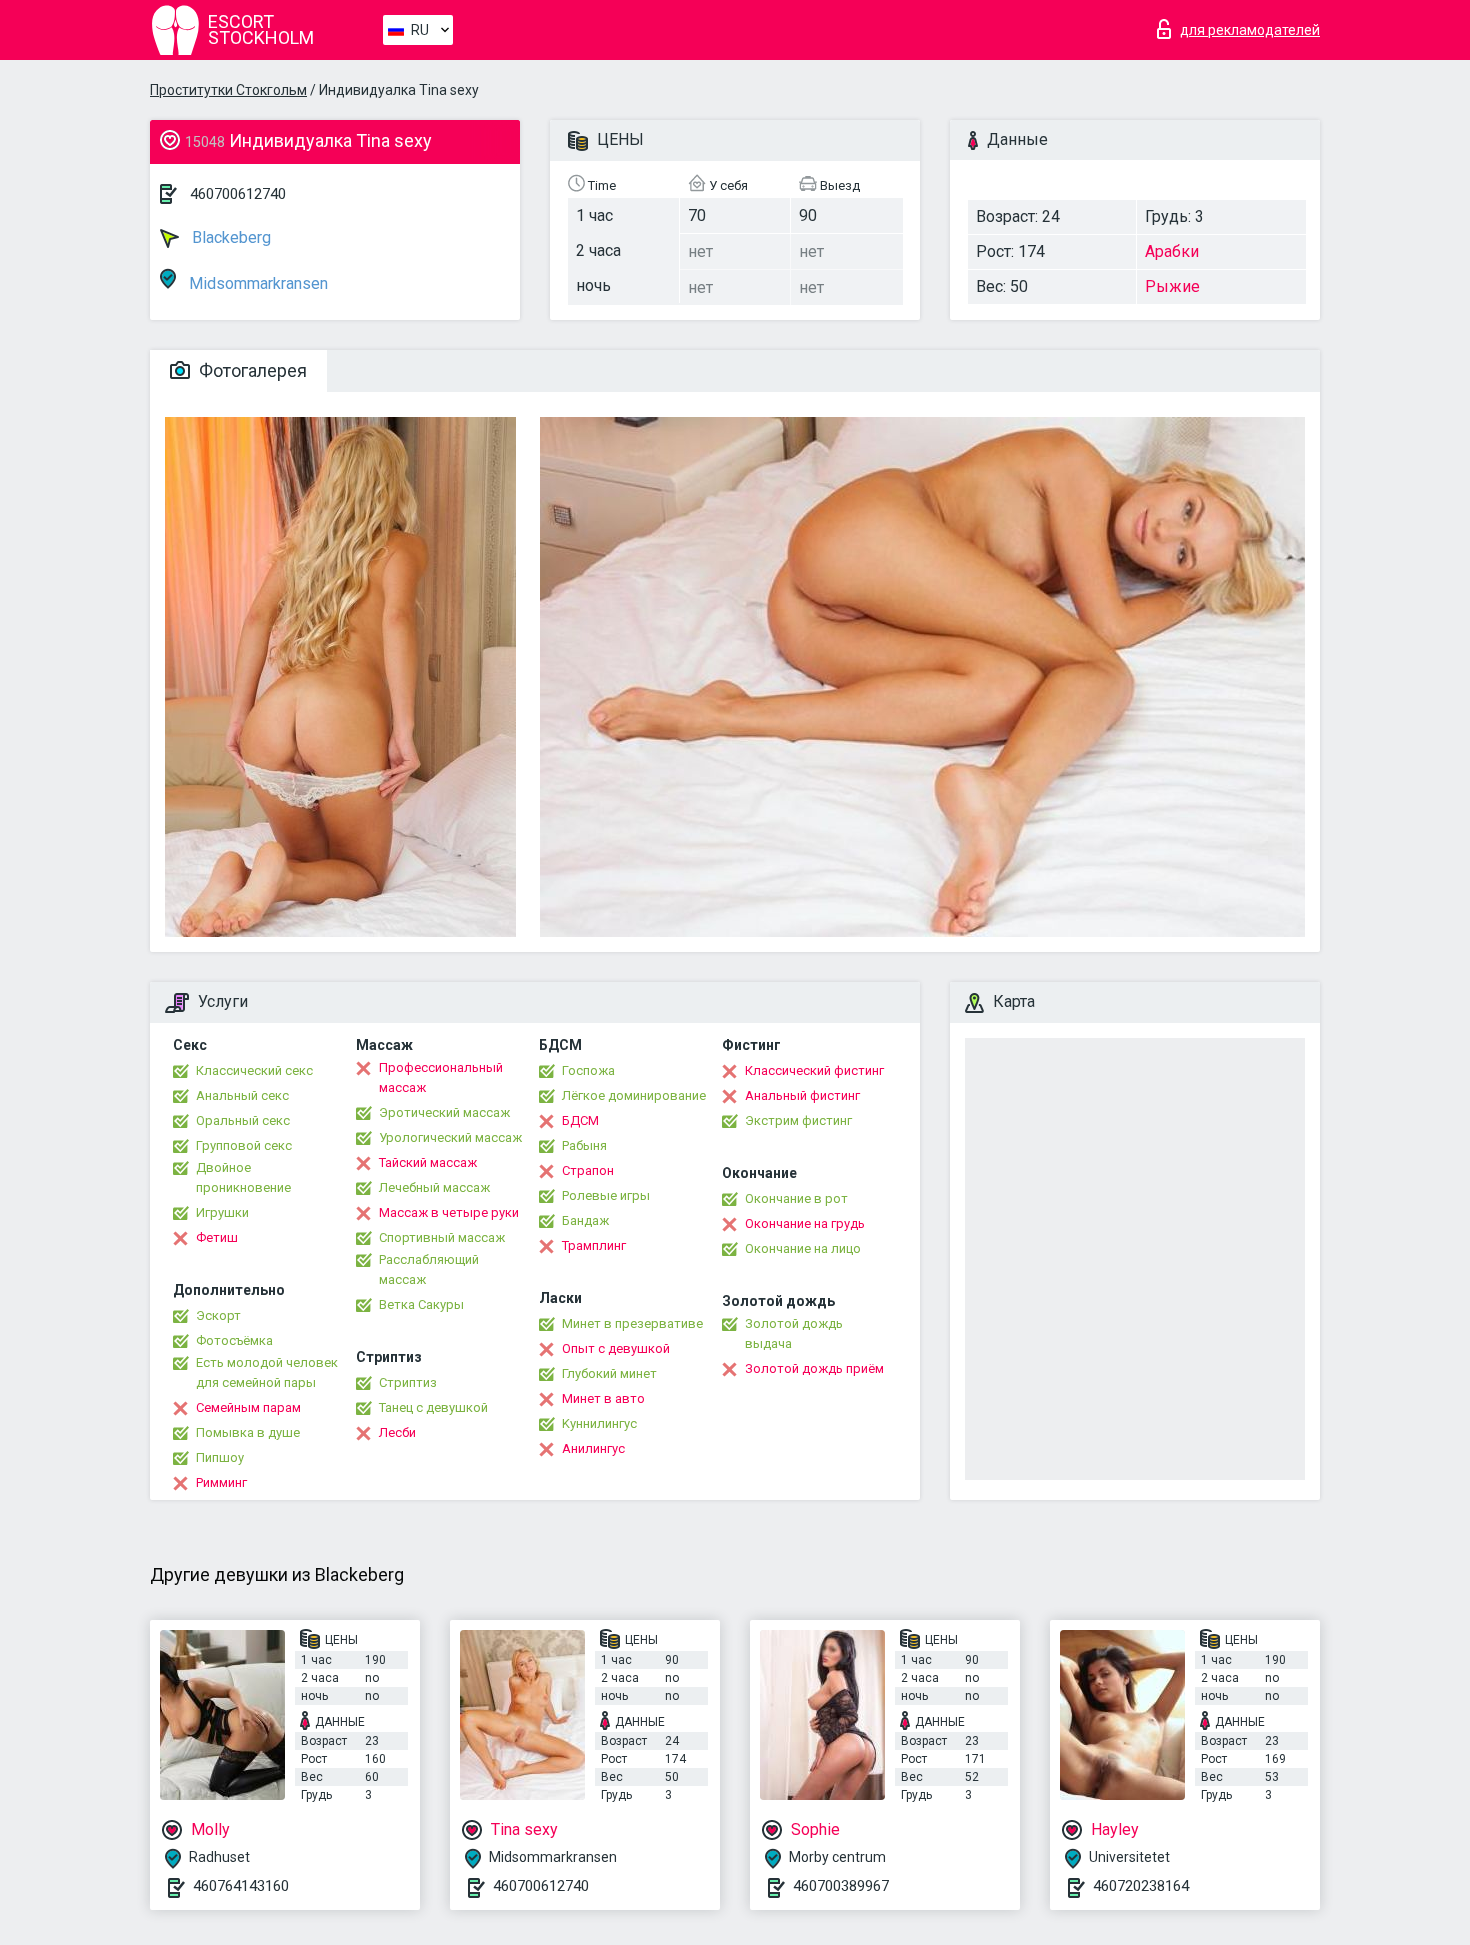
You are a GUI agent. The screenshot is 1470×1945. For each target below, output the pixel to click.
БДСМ (580, 1120)
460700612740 (238, 194)
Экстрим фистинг (798, 1120)
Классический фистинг (814, 1070)
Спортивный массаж (442, 1237)
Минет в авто (603, 1398)
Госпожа (588, 1070)
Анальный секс (242, 1095)
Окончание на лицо (803, 1248)
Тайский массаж (428, 1162)
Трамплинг (594, 1245)
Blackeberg (229, 237)
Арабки (1172, 251)
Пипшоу (220, 1457)
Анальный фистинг (802, 1095)
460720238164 (1141, 1886)
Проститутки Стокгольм (228, 90)
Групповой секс (244, 1145)
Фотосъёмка (234, 1340)
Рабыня (584, 1145)
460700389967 (841, 1886)
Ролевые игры (606, 1195)
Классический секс (254, 1070)
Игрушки (222, 1212)
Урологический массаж (450, 1137)
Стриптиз (408, 1382)
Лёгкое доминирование (634, 1095)
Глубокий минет (609, 1373)
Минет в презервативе (632, 1323)
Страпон (588, 1170)
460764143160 (241, 1886)
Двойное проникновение (243, 1177)
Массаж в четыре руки (449, 1212)
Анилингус (593, 1448)
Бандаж (585, 1220)
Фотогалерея (251, 370)
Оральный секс (243, 1120)
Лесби (397, 1432)
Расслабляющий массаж (429, 1269)
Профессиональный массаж (441, 1077)
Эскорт (218, 1315)
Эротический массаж (444, 1112)
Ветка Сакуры (421, 1304)
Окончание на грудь (805, 1223)
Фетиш (217, 1237)
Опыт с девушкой (616, 1348)
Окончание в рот (796, 1198)
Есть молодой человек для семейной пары (267, 1372)
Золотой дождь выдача (794, 1333)
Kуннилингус (599, 1423)
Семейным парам (248, 1407)
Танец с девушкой (433, 1407)
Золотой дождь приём (814, 1368)
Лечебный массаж (434, 1187)
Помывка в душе (248, 1432)
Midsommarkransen (256, 283)
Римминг (221, 1482)
